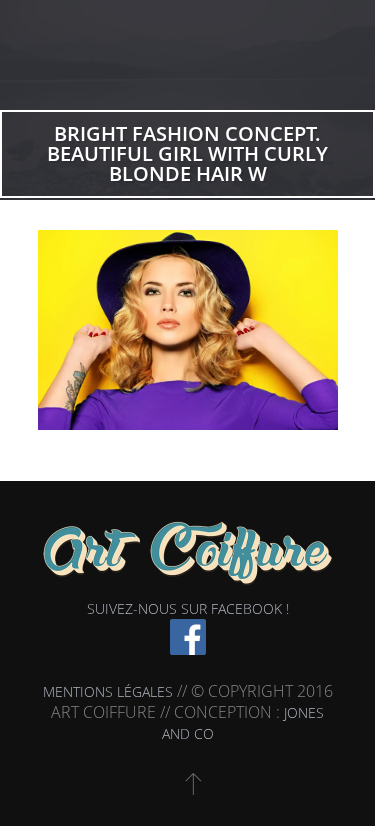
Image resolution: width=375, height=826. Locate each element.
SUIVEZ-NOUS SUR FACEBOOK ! (188, 608)
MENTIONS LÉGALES (108, 691)
